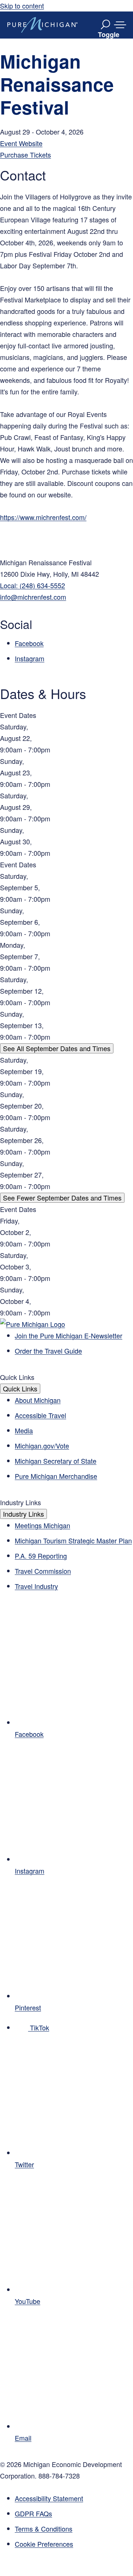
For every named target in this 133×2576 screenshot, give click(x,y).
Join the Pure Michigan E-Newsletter (69, 1335)
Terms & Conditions (44, 2529)
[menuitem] (74, 2544)
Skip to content (22, 6)
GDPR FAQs (33, 2513)
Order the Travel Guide (48, 1351)
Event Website (21, 143)
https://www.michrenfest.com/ (43, 517)
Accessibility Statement (49, 2498)
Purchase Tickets (25, 155)
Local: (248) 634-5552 (33, 585)
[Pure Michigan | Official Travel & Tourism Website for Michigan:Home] (42, 25)
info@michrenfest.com (33, 597)
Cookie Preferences (44, 2544)
